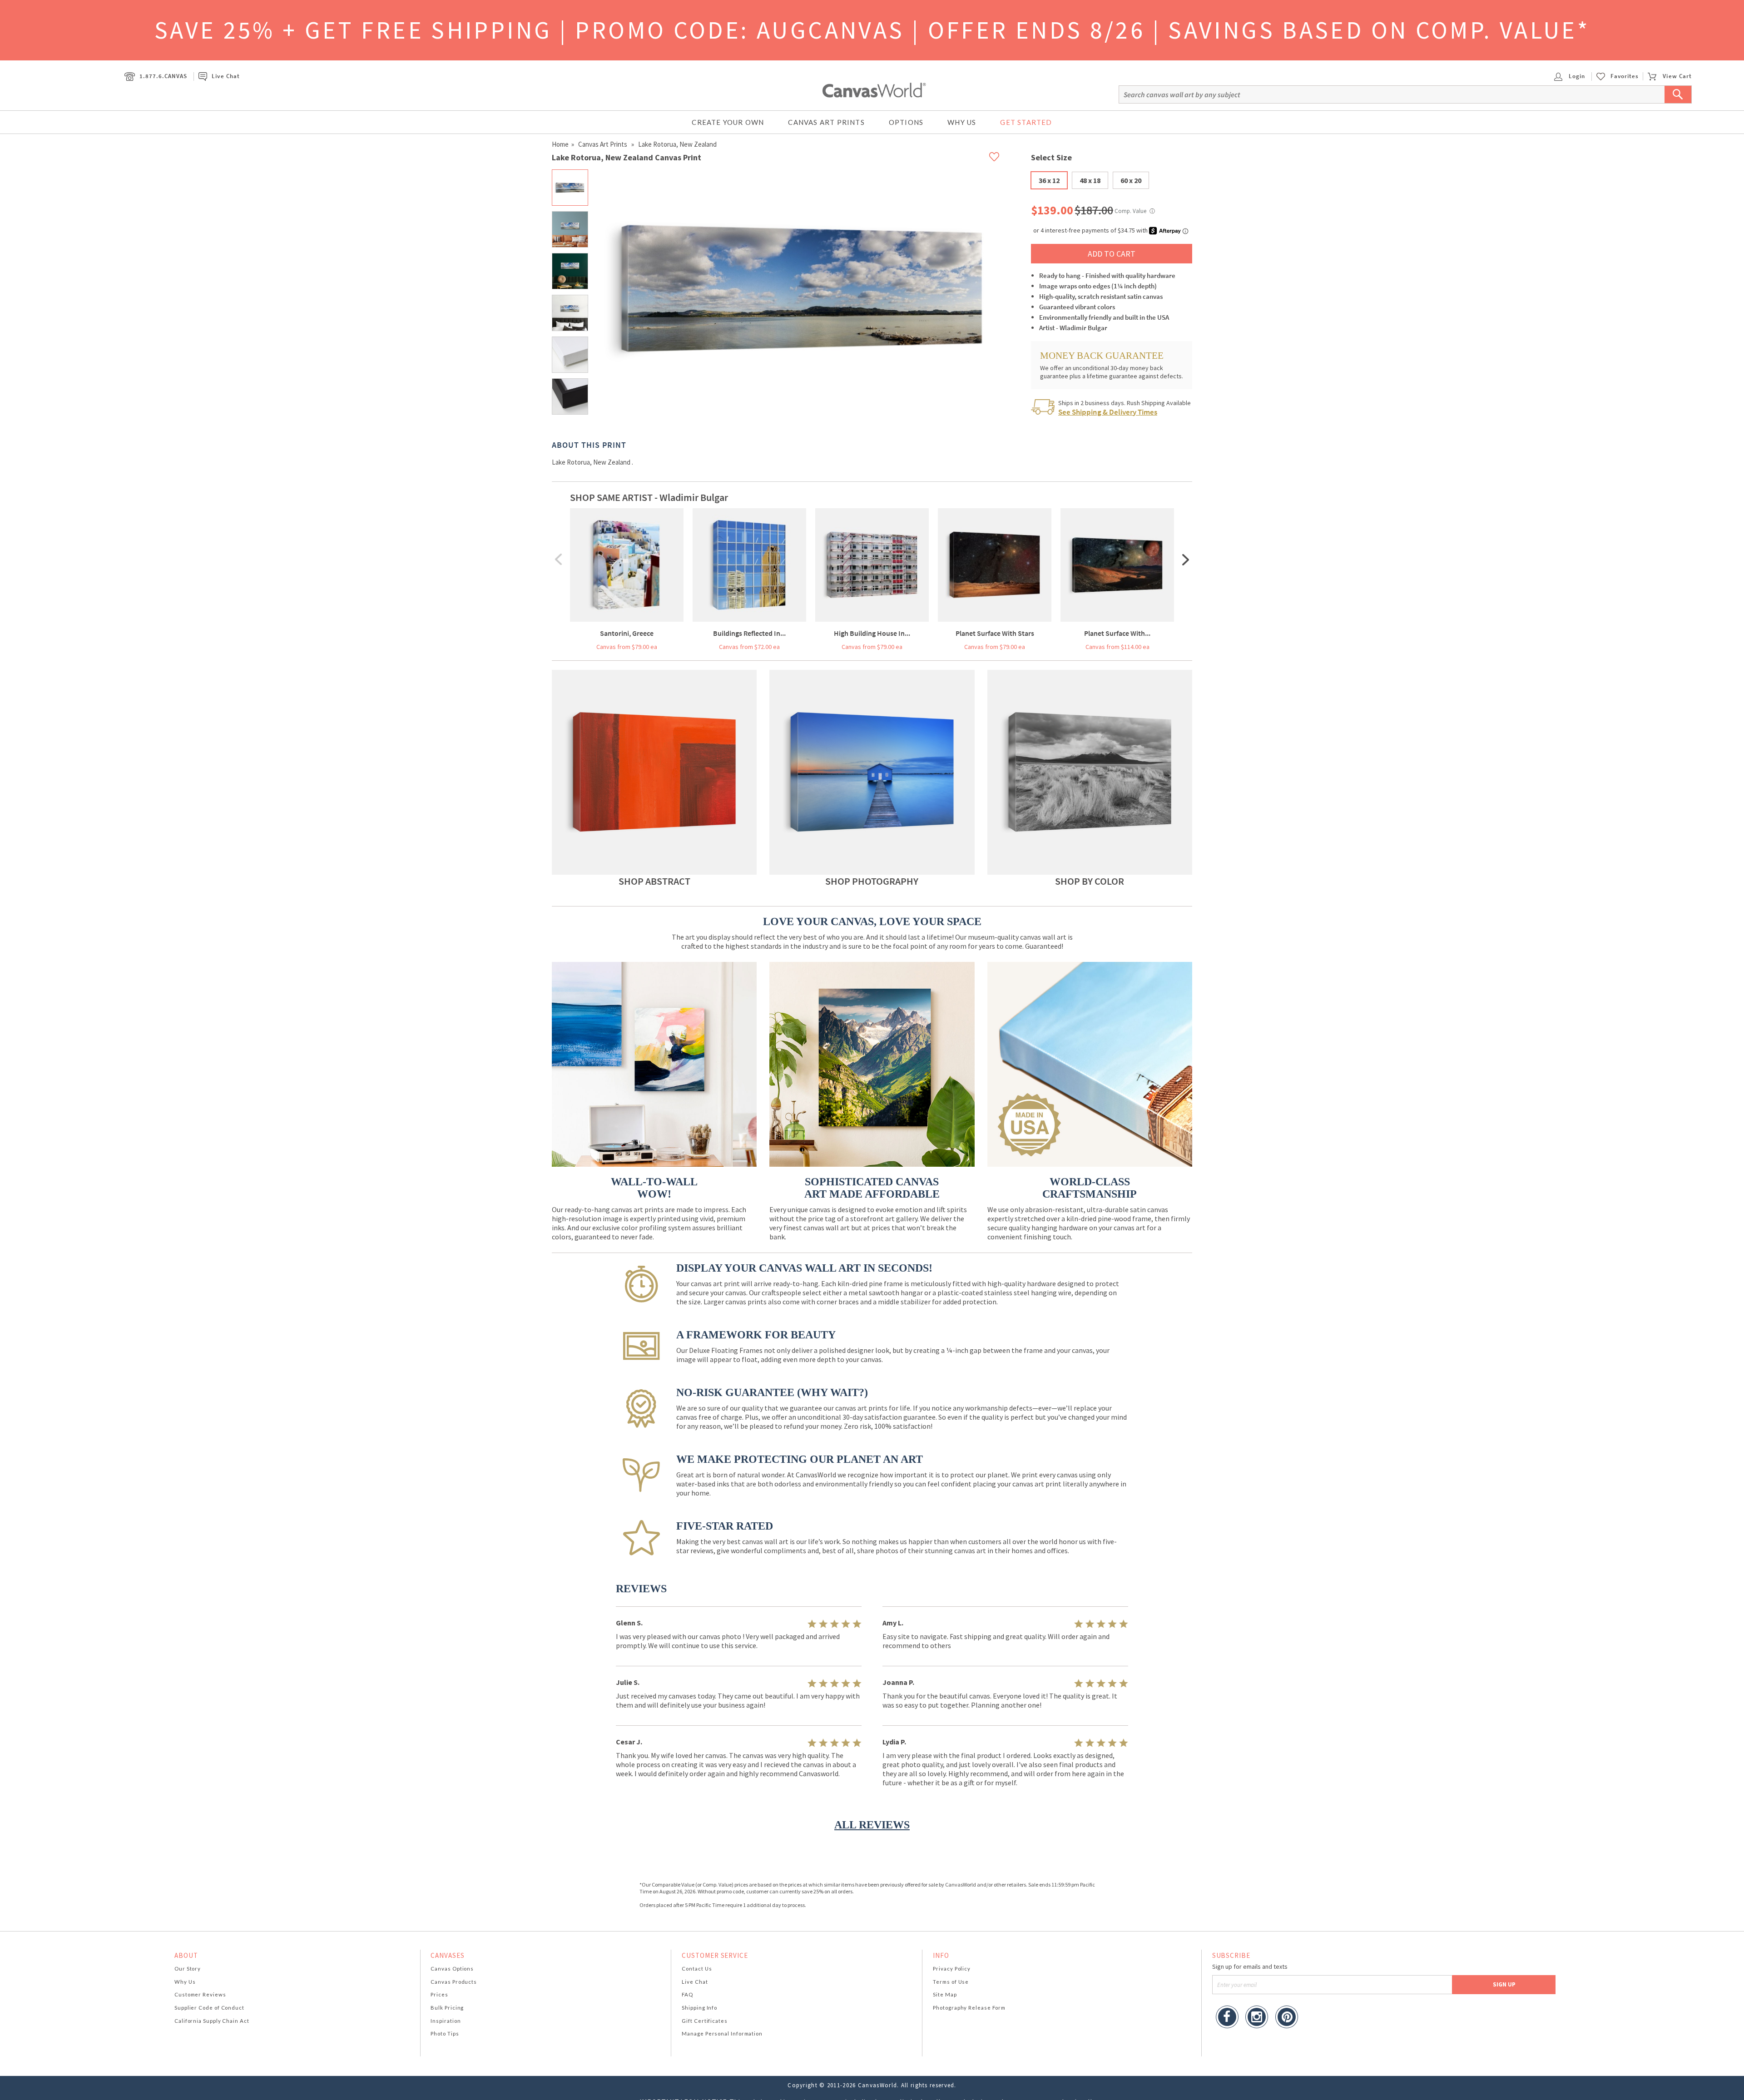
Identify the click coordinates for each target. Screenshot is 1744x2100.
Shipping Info (699, 2008)
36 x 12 (1049, 180)
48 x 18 (1090, 180)
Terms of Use (951, 1982)
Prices (439, 1994)
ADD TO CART (1112, 254)
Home (560, 144)
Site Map (945, 1994)
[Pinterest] (1287, 2018)
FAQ (687, 1994)
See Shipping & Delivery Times (1108, 412)
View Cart (1677, 76)
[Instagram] (1257, 2018)
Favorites (1625, 76)
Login (1576, 76)
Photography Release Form (969, 2008)
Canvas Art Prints (826, 122)
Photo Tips (445, 2033)
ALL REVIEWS (872, 1825)
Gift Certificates (705, 2021)
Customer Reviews (200, 1994)
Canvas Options (452, 1969)
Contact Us (697, 1969)
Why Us (962, 122)
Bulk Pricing (447, 2008)
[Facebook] (1227, 2018)
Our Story (188, 1969)
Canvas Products (454, 1982)
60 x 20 (1131, 180)
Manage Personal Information (722, 2033)
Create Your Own (728, 122)
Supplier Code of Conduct (209, 2008)
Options (906, 122)
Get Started (1026, 122)
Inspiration (446, 2021)
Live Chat (225, 76)
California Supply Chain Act (212, 2021)
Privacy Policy (952, 1969)
